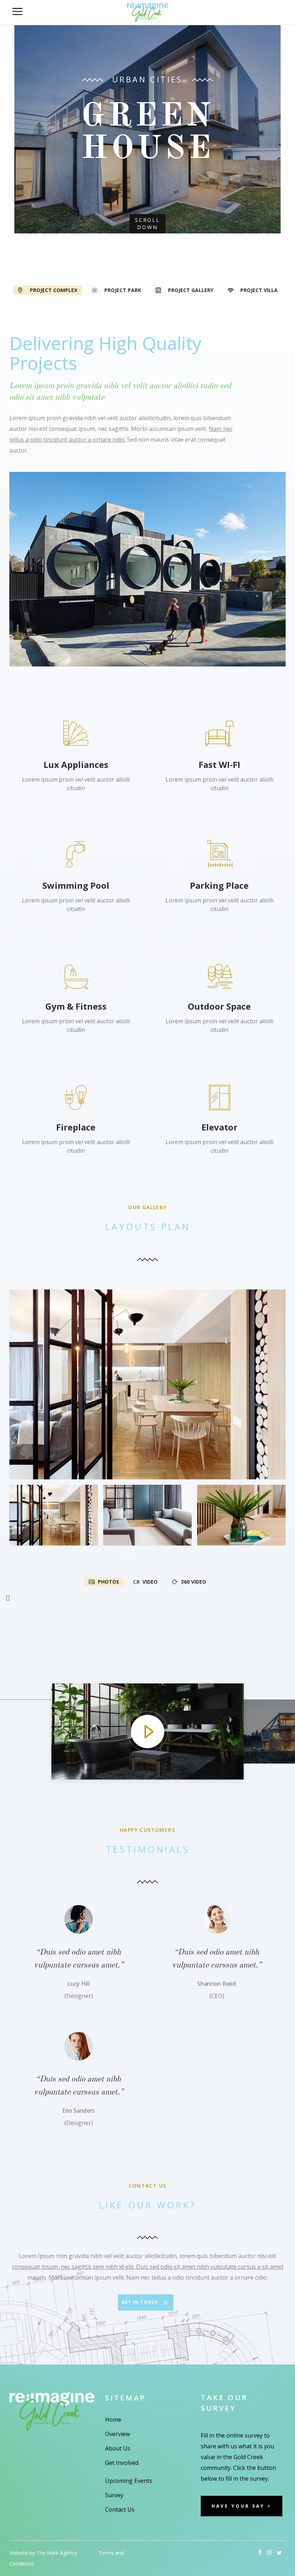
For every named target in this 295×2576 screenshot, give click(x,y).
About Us (118, 2448)
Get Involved (122, 2463)
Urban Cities (147, 79)
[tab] (47, 290)
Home (113, 2420)
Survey (114, 2495)
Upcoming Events (129, 2481)
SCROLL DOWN (147, 224)
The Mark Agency (57, 2553)
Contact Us (120, 2509)
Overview (117, 2434)
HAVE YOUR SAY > (242, 2506)
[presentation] (47, 290)
